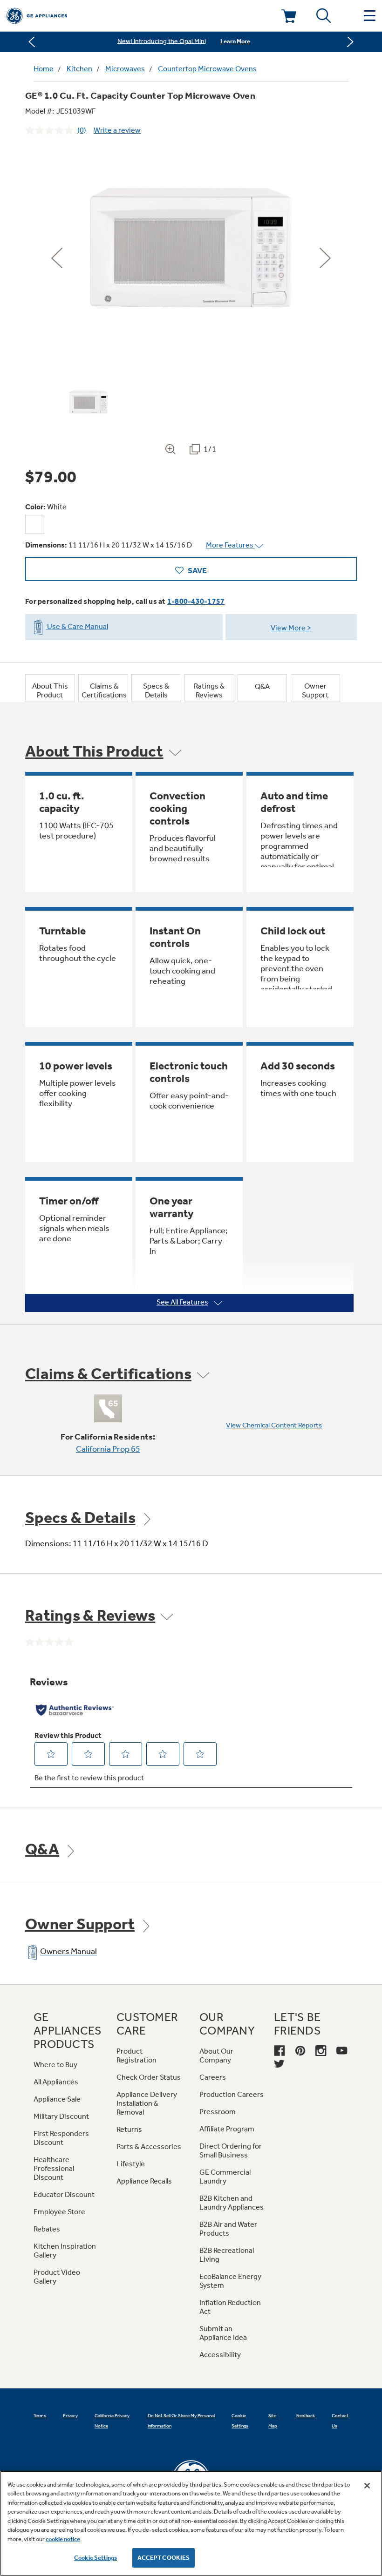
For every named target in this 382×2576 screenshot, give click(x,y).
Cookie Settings (95, 2558)
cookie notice (63, 2539)
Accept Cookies (164, 2558)
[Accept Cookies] (367, 2486)
